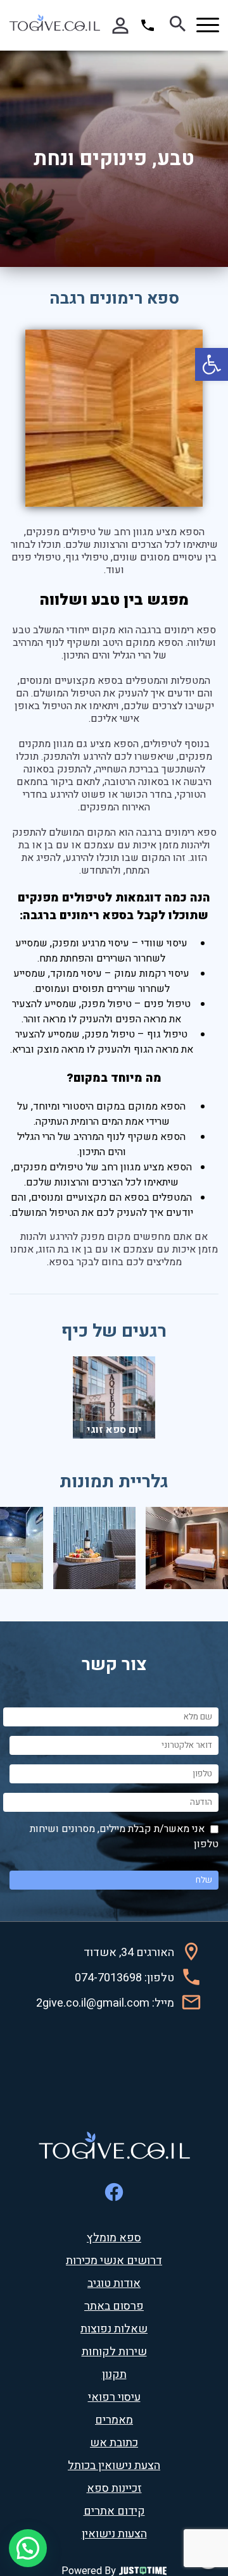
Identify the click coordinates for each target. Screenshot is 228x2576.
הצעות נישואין (114, 2534)
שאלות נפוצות (114, 2329)
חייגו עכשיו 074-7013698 (149, 25)
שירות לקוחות (114, 2352)
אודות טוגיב (114, 2284)
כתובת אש (114, 2443)
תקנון (114, 2375)
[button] (212, 364)
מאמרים (114, 2420)
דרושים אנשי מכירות (114, 2261)
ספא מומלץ (114, 2238)
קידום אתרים (114, 2511)
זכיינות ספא (114, 2489)
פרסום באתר (114, 2307)
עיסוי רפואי (114, 2398)
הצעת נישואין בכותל (114, 2466)
